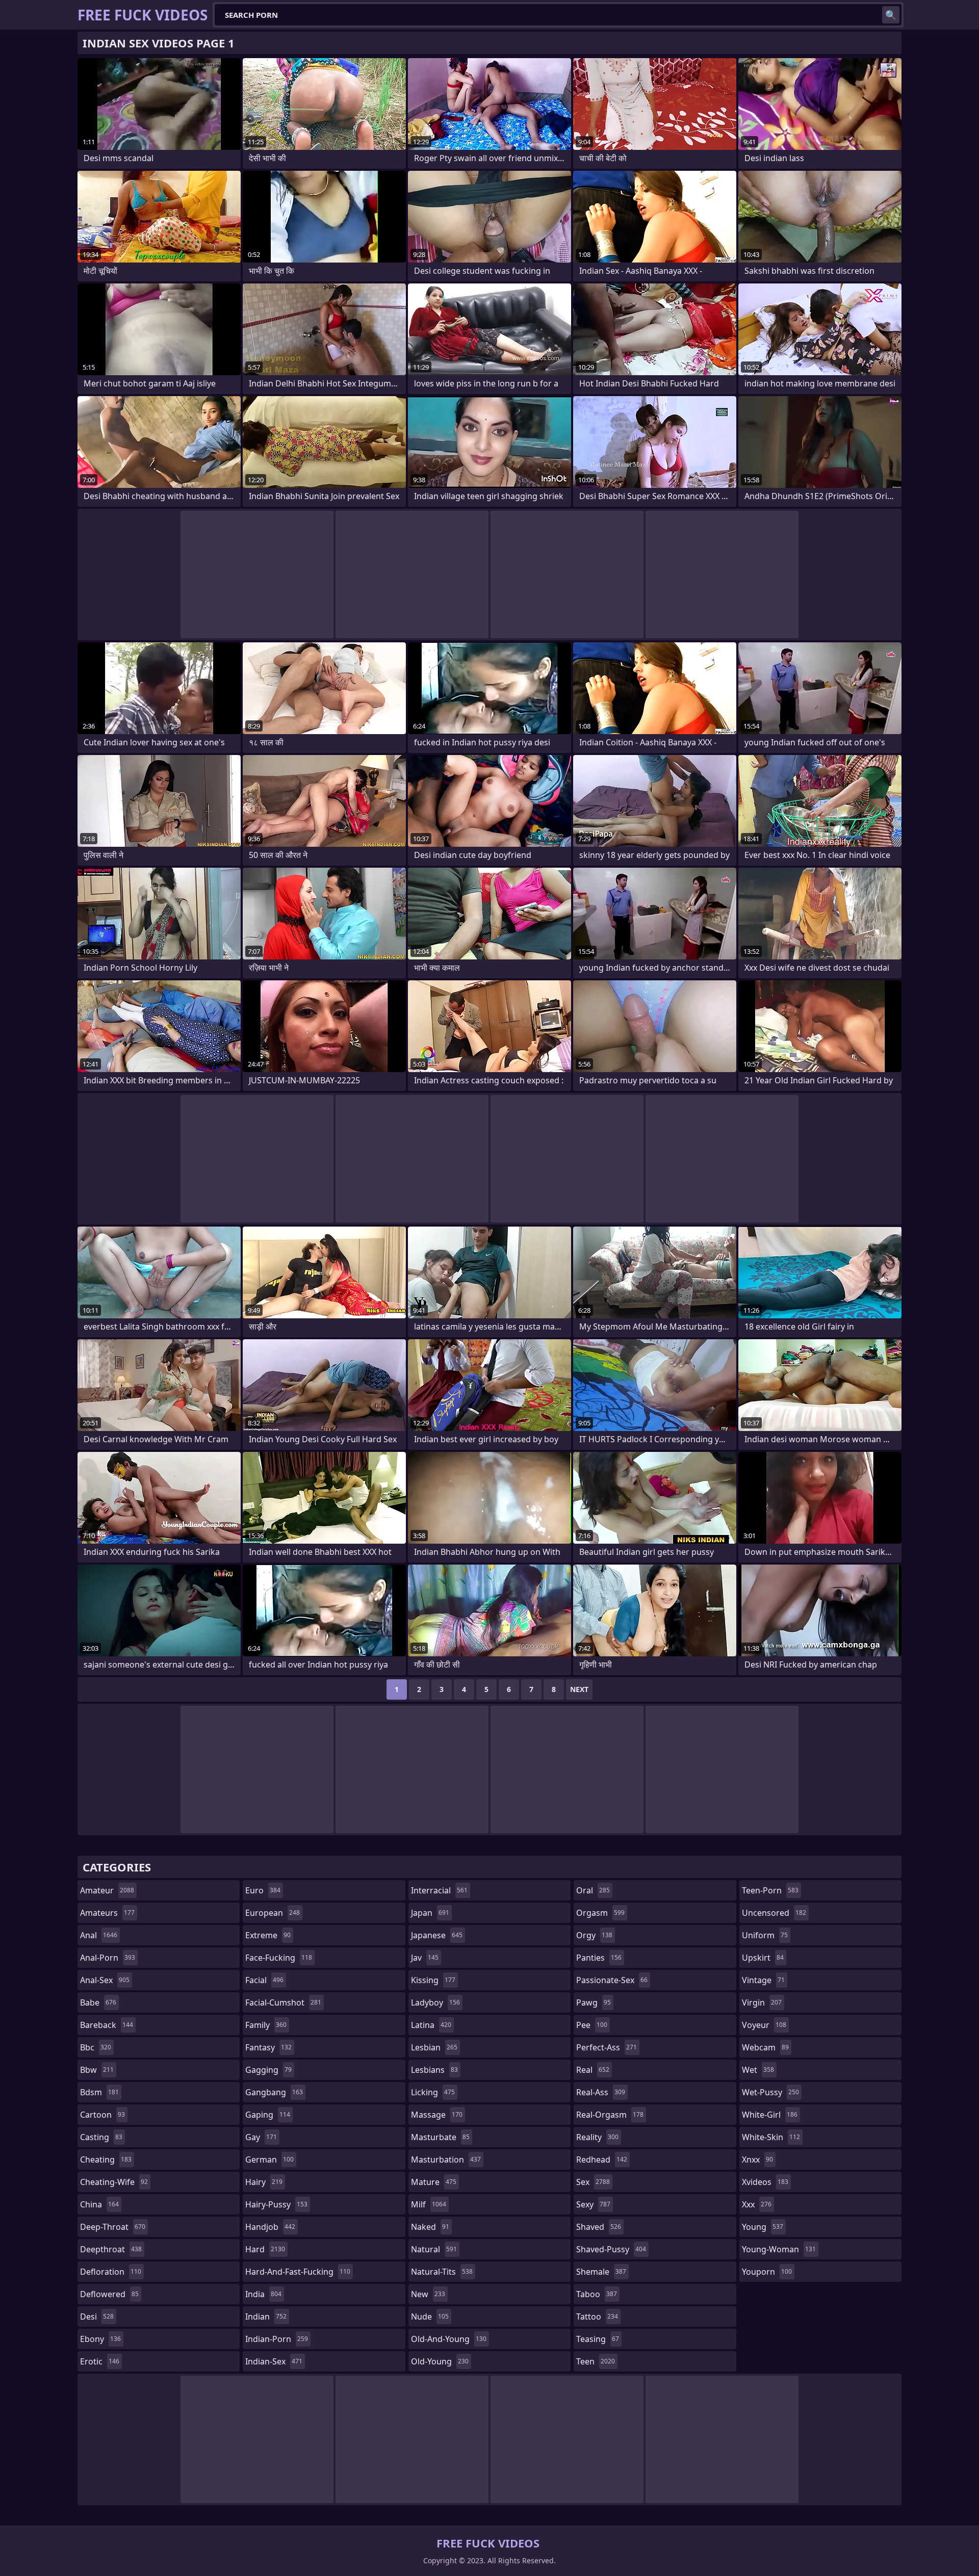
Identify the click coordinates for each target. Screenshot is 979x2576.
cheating (106, 2159)
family (266, 2025)
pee (592, 2025)
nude (430, 2317)
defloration (111, 2272)
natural (434, 2249)
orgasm (600, 1913)
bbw (97, 2070)
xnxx (757, 2159)
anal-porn (108, 1958)
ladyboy (435, 2002)
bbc (96, 2047)
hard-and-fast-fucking (298, 2272)
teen (596, 2361)
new (428, 2294)
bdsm (99, 2092)
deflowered (109, 2294)
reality (597, 2137)
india (263, 2294)
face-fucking (279, 1958)
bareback (107, 2025)
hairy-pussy (276, 2204)
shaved (599, 2227)
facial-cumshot (283, 2002)
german (269, 2159)
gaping (268, 2115)
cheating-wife (114, 2182)
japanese (437, 1935)
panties (599, 1958)
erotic (100, 2361)
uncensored (774, 1913)
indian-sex (274, 2361)
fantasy (268, 2047)
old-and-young (449, 2339)
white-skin (771, 2137)
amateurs (107, 1913)
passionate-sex (612, 1980)
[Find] (891, 15)
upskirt (763, 1958)
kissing (433, 1980)
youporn (767, 2272)
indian (266, 2317)
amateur (107, 1890)
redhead (602, 2159)
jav (425, 1958)
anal (99, 1935)
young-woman (779, 2249)
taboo (597, 2294)
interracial (439, 1890)
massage (437, 2115)
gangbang (274, 2092)
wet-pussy (770, 2092)
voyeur (764, 2025)
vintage (763, 1980)
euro (263, 1890)
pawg (594, 2002)
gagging (268, 2070)
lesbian (434, 2047)
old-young (440, 2361)
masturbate (440, 2137)
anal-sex (105, 1980)
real (593, 2070)
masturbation (446, 2159)
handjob (270, 2227)
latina (431, 2025)
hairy (264, 2182)
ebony (100, 2339)
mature (434, 2182)
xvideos (765, 2182)
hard (265, 2249)
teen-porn (770, 1890)
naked (430, 2227)
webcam (765, 2047)
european (273, 1913)
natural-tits (442, 2272)
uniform (765, 1935)
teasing (598, 2339)
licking (433, 2092)
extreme (268, 1935)
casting (101, 2137)
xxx (757, 2204)
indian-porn (277, 2339)
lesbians (434, 2070)
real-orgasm (610, 2115)
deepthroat (111, 2249)
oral (593, 1890)
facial (264, 1980)
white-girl (770, 2115)
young (763, 2227)
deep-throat (113, 2227)
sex (593, 2182)
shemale (601, 2272)
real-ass (601, 2092)
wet (758, 2070)
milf (429, 2204)
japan (430, 1913)
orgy (594, 1935)
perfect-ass (607, 2047)
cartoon (102, 2115)
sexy (593, 2204)
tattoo (597, 2317)
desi (97, 2317)
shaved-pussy (611, 2249)
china (99, 2204)
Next (579, 1689)
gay (261, 2137)
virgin (762, 2002)
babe (98, 2002)
